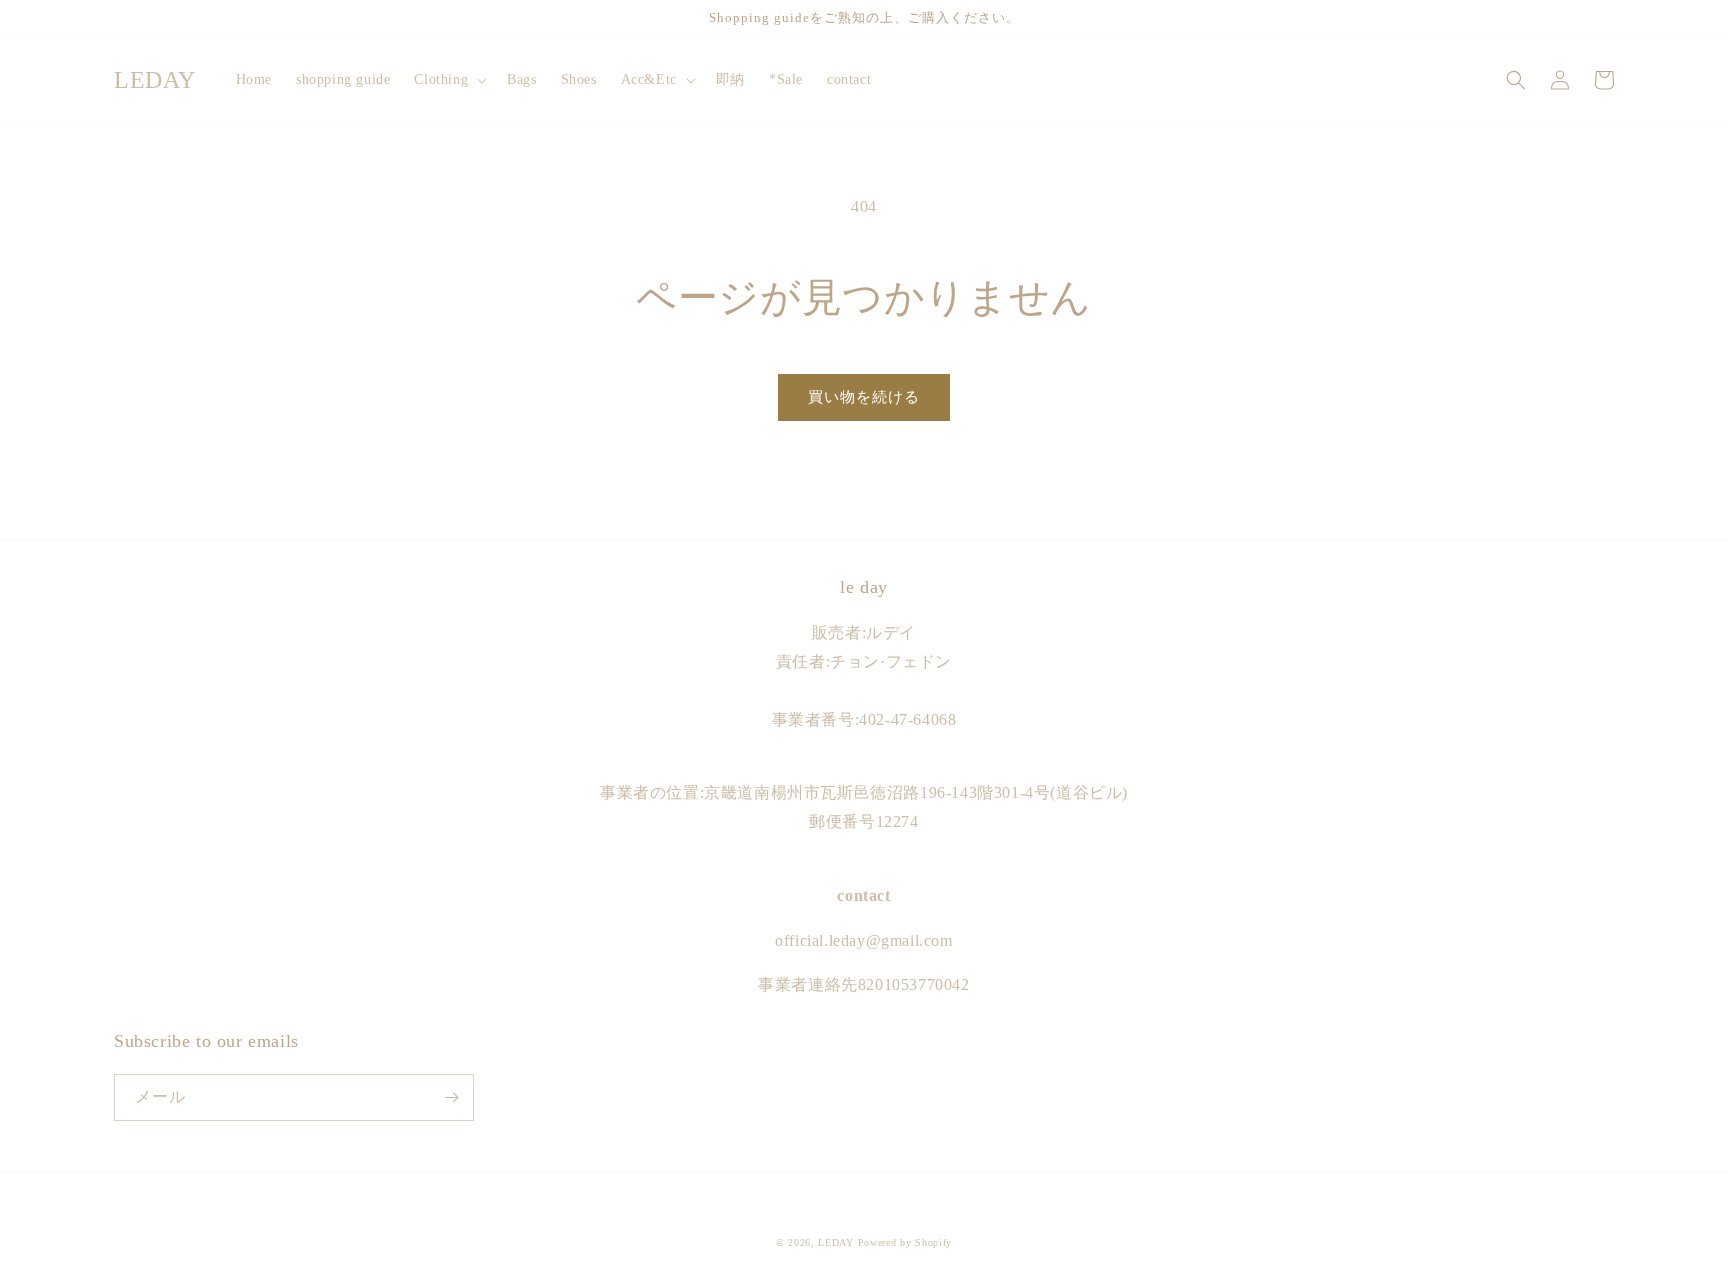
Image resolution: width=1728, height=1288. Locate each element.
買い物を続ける (864, 397)
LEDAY (836, 1242)
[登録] (451, 1097)
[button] (448, 80)
